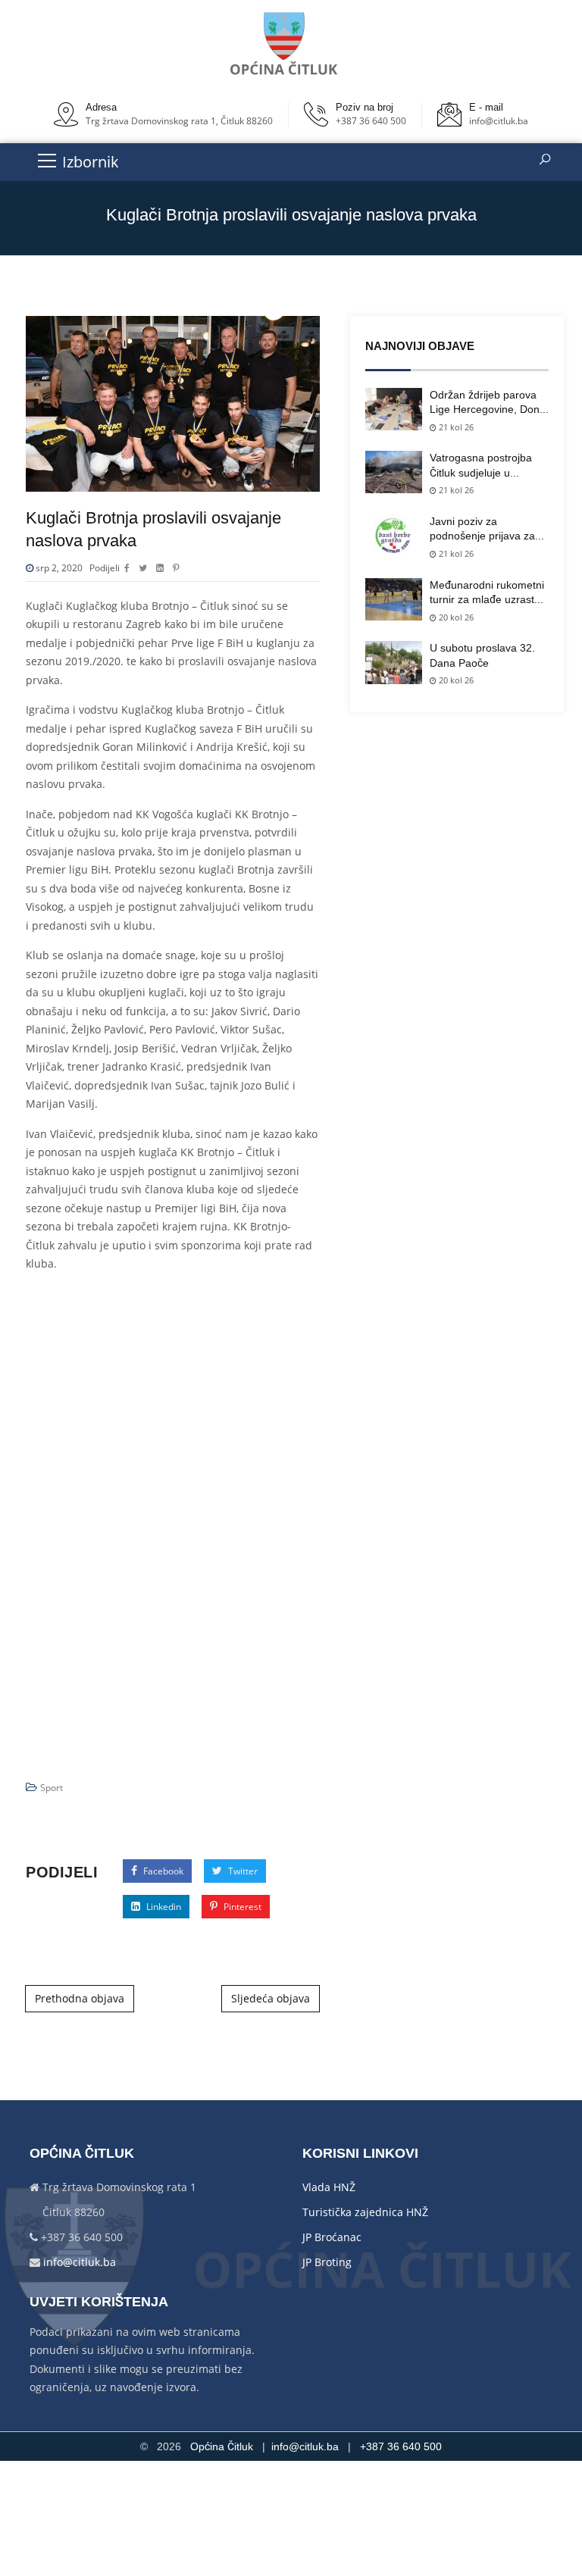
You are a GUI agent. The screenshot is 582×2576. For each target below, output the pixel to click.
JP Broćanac (332, 2237)
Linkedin (163, 1907)
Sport (52, 1788)
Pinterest (241, 1907)
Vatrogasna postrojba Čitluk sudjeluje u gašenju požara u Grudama (481, 466)
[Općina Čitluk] (285, 44)
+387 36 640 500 (371, 121)
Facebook (162, 1871)
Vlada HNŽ (329, 2187)
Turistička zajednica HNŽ (365, 2212)
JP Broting (327, 2262)
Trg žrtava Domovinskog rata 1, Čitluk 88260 (179, 121)
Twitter (242, 1871)
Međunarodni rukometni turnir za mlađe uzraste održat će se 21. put (487, 593)
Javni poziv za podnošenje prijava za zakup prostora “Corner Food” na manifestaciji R (488, 530)
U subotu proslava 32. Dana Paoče (482, 655)
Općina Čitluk (222, 2446)
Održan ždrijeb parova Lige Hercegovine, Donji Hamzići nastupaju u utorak (487, 403)
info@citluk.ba (499, 121)
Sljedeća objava (271, 1998)
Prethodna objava (80, 1998)
